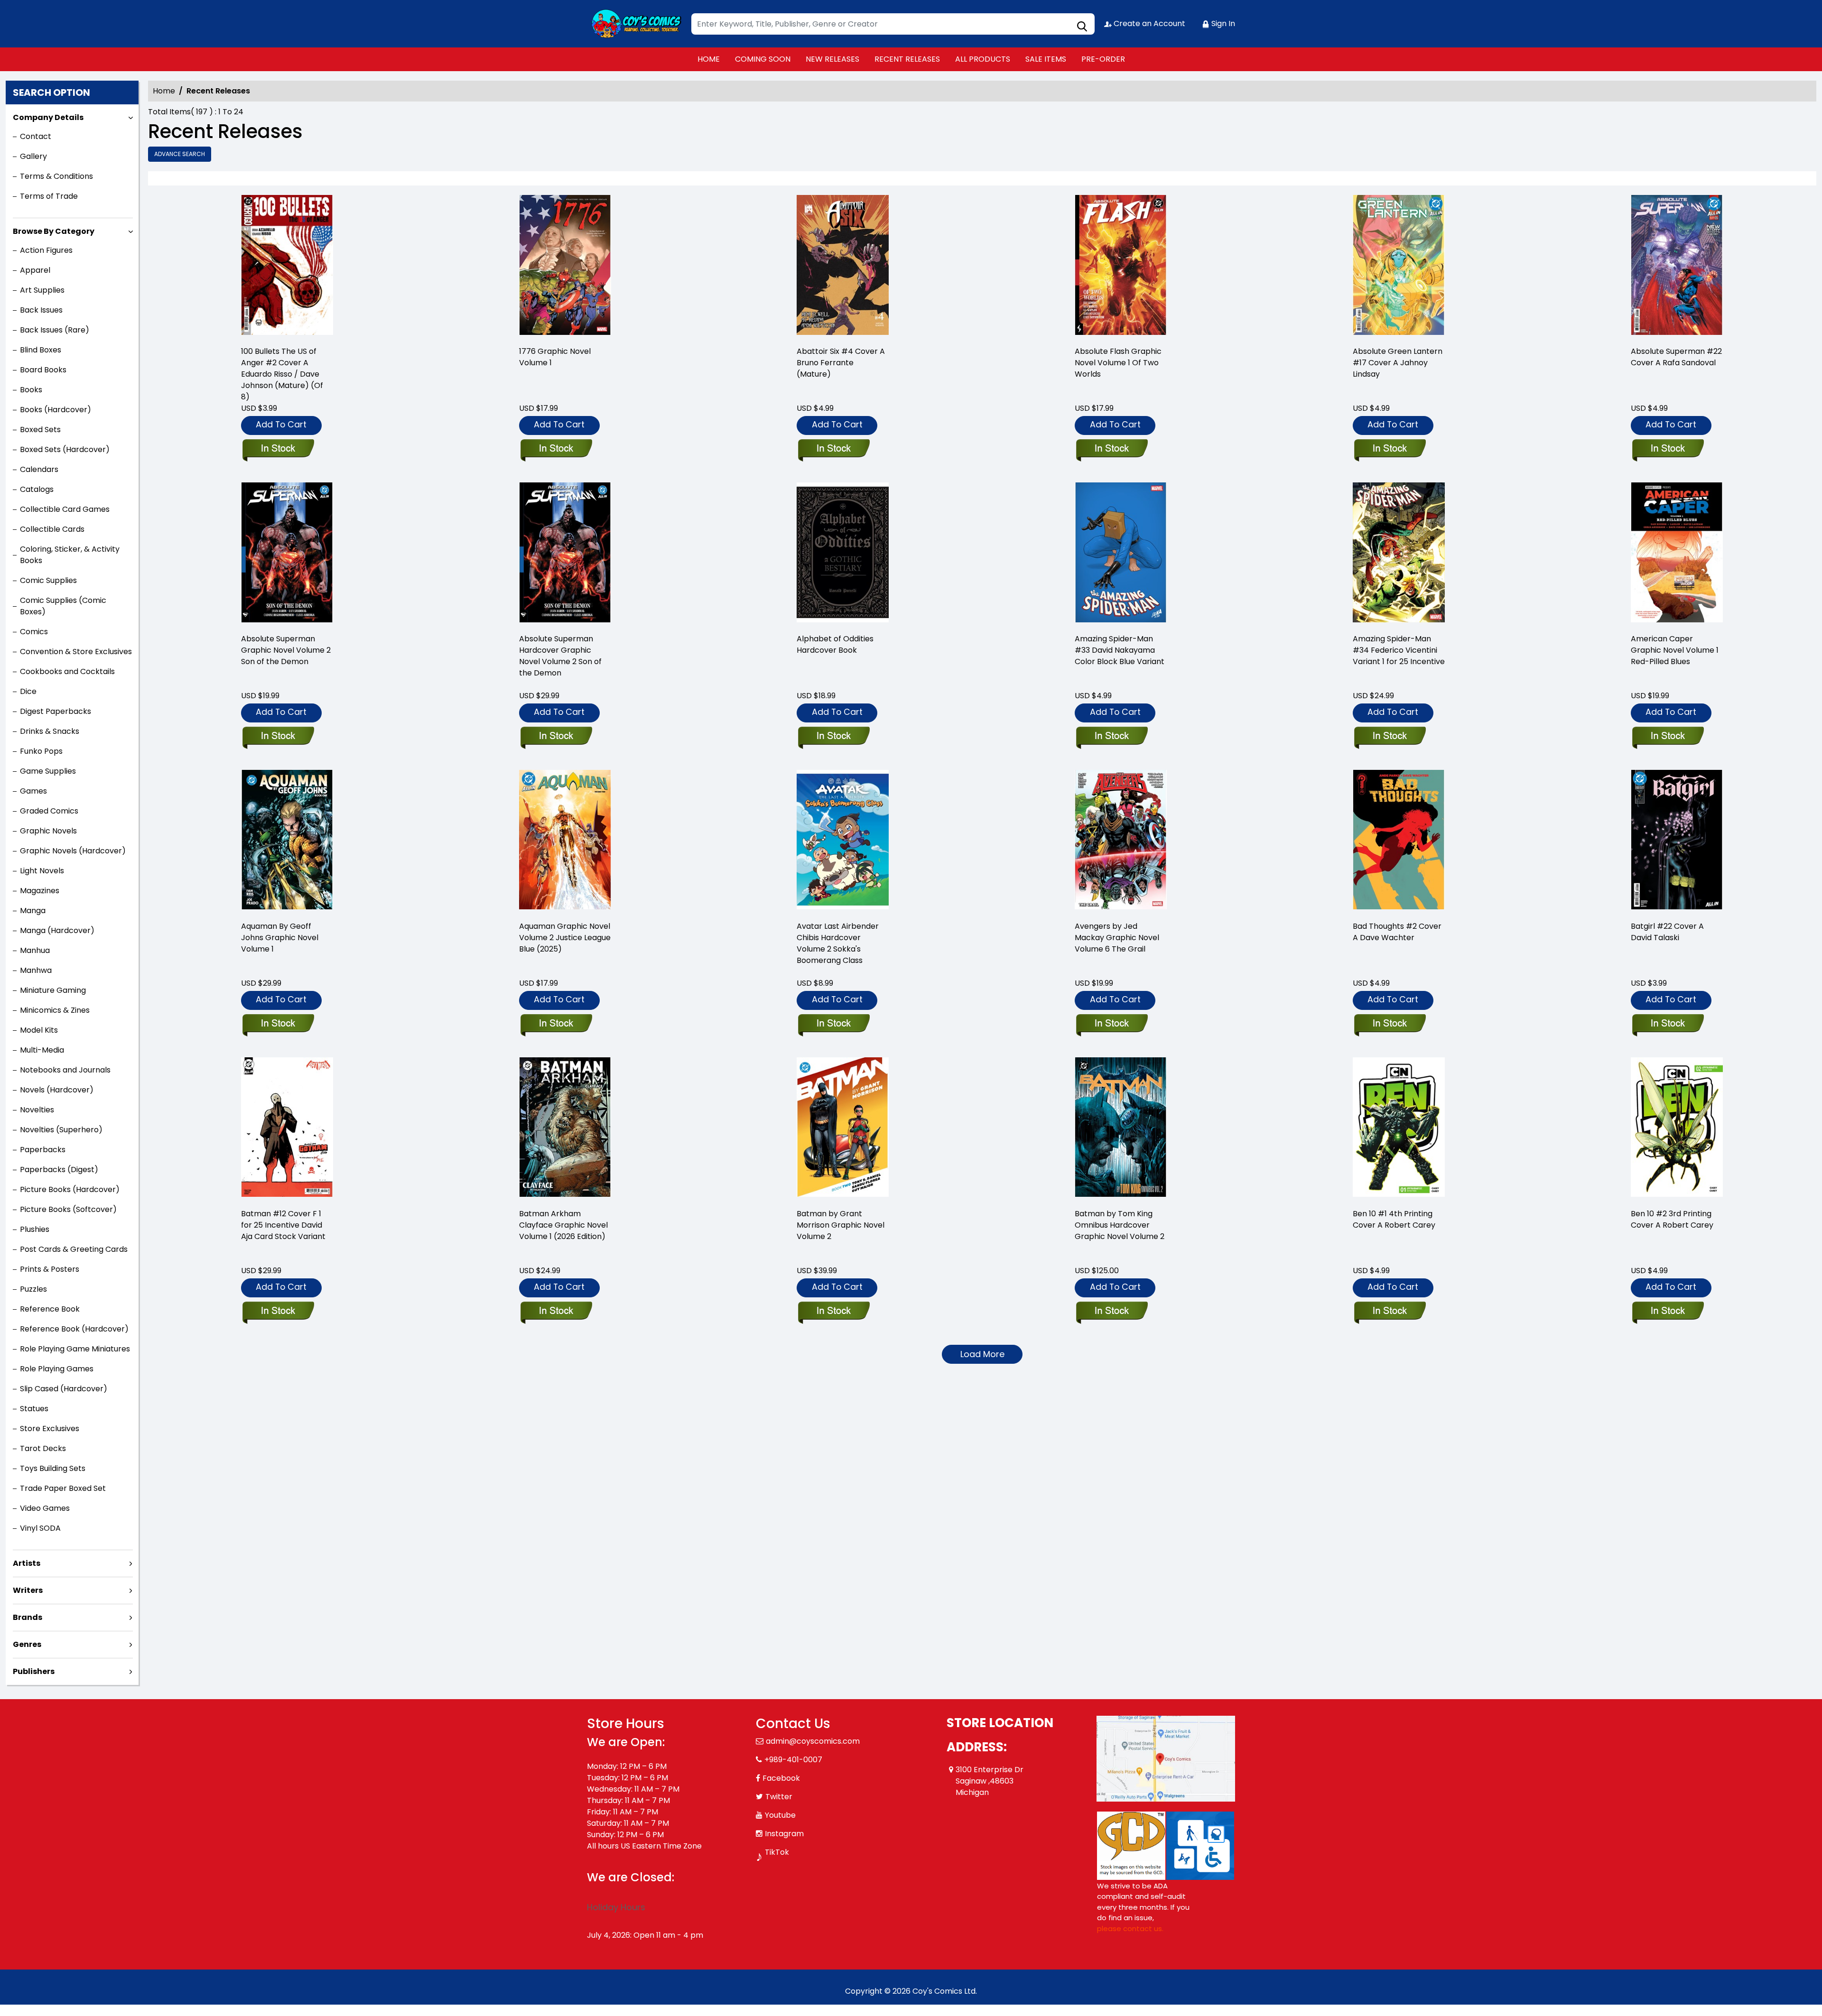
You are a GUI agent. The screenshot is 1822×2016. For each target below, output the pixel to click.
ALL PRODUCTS (983, 59)
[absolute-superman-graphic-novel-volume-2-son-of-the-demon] (287, 554)
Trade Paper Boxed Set (63, 1488)
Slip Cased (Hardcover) (64, 1389)
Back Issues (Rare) (55, 330)
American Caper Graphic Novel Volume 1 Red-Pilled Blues (1675, 650)
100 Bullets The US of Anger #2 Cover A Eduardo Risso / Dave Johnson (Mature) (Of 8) (282, 374)
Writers (28, 1590)
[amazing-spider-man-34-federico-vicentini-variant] (1399, 554)
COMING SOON (763, 59)
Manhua (35, 950)
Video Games (45, 1508)
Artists (27, 1563)
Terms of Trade (49, 196)
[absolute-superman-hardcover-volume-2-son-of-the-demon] (565, 554)
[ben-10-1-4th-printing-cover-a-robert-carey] (1399, 1129)
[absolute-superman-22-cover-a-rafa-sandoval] (1677, 266)
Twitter (779, 1797)
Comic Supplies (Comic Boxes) (63, 606)
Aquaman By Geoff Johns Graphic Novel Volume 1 (280, 938)
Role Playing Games (57, 1369)
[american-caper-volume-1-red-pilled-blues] (1677, 554)
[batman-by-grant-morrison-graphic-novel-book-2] (843, 1129)
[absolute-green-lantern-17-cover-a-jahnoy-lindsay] (1399, 266)
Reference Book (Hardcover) (74, 1329)
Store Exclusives (50, 1429)
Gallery (33, 156)
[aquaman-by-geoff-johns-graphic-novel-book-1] (287, 841)
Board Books (43, 370)
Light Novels (42, 871)
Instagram (784, 1834)
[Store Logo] (634, 24)
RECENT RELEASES (907, 59)
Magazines (40, 891)
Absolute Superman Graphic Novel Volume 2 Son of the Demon (286, 650)
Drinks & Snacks (50, 731)
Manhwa (36, 970)
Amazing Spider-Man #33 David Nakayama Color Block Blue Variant (1120, 650)
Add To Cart (281, 424)
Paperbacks (43, 1150)
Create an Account (1148, 23)
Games (33, 791)
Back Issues (41, 310)
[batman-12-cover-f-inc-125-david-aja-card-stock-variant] (287, 1129)
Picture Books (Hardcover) (70, 1189)
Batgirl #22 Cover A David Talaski (1667, 932)
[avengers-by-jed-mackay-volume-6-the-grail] (1121, 841)
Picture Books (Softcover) (68, 1209)
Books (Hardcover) (56, 410)
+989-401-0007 (793, 1760)
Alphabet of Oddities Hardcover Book (835, 644)
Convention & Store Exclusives (76, 652)
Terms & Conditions (56, 176)
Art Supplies (42, 290)
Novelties (37, 1110)
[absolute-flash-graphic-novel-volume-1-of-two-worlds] (1121, 266)
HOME (709, 59)
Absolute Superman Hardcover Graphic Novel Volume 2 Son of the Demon (560, 656)
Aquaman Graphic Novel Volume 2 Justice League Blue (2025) (565, 938)
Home (164, 91)
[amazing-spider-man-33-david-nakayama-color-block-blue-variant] (1121, 554)
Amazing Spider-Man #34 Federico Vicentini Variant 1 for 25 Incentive (1399, 650)
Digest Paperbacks (56, 711)
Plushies (35, 1229)
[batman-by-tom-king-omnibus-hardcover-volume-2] (1121, 1129)
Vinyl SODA (40, 1528)
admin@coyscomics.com (813, 1741)
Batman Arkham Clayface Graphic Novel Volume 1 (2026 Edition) (563, 1225)
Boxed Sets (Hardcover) (65, 449)
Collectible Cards (52, 529)
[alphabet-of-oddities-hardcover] (843, 554)
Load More (982, 1354)
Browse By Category (54, 231)
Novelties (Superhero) (61, 1130)
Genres (27, 1644)
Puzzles (33, 1289)
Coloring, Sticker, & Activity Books (70, 555)
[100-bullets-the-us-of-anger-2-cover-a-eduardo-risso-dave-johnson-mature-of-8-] (287, 266)
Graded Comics (49, 811)
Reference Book (50, 1309)
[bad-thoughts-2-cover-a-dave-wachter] (1399, 841)
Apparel (35, 270)
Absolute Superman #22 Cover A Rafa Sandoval (1676, 357)
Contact (36, 136)
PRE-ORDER (1103, 59)
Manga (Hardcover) (57, 930)
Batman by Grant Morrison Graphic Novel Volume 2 (841, 1225)
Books (31, 390)
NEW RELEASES (832, 59)
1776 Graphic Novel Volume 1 (555, 357)
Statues (34, 1409)
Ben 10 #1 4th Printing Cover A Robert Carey (1394, 1219)
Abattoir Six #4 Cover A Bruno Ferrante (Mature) (841, 363)
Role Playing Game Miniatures (75, 1349)
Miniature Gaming (53, 990)
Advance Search (180, 154)
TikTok (777, 1852)
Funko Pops (41, 751)
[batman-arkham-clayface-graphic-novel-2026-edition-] (565, 1129)
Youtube (780, 1815)
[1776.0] (565, 266)
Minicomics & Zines (55, 1010)
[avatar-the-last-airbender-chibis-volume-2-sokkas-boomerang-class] (843, 841)
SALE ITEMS (1046, 59)
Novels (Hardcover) (57, 1090)
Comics (34, 632)
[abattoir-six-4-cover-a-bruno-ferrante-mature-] (843, 266)
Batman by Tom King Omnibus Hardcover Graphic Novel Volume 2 (1120, 1225)
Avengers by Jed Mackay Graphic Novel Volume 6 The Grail (1117, 938)
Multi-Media (42, 1050)
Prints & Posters (50, 1269)
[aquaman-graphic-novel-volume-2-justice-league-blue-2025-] (565, 841)
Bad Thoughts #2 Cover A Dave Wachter (1397, 932)
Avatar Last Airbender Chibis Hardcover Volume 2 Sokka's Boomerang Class (838, 943)
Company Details (48, 117)
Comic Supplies (48, 580)
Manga (33, 911)
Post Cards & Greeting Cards (74, 1249)
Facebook (781, 1778)
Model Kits (39, 1030)
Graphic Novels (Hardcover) (73, 851)
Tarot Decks (43, 1448)
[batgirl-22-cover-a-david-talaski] (1677, 841)
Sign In (1222, 23)
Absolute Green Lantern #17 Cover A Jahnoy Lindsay (1398, 363)
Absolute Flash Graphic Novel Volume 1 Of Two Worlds (1118, 363)
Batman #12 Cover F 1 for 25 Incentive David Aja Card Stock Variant (283, 1225)
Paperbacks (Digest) (59, 1170)
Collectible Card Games (65, 509)
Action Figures (46, 250)
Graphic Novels (48, 831)
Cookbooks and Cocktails (67, 671)
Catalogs (37, 489)
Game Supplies (48, 771)
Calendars (39, 469)
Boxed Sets (40, 430)
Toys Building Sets (53, 1468)
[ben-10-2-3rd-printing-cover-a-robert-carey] (1677, 1129)
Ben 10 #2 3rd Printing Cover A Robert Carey (1672, 1219)
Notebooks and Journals (65, 1070)
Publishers (34, 1671)
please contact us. (1130, 1928)
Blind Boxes (41, 350)
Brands (28, 1617)
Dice (28, 691)
